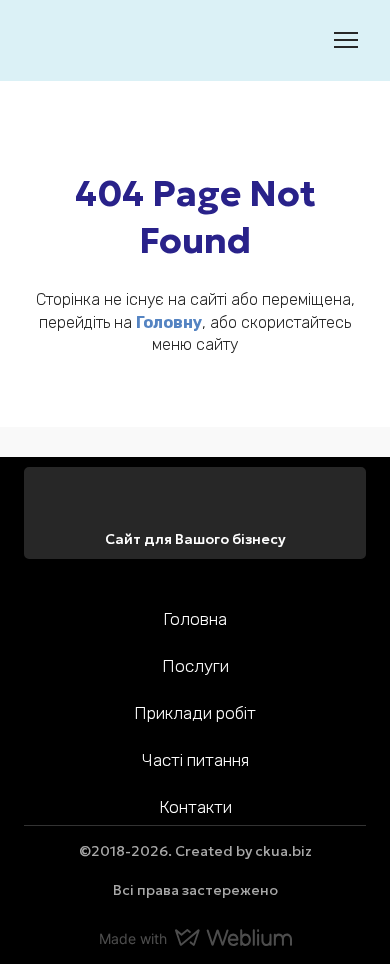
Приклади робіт (195, 713)
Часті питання (195, 760)
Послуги (195, 666)
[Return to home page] (54, 40)
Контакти (195, 807)
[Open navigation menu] (346, 40)
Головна (195, 619)
